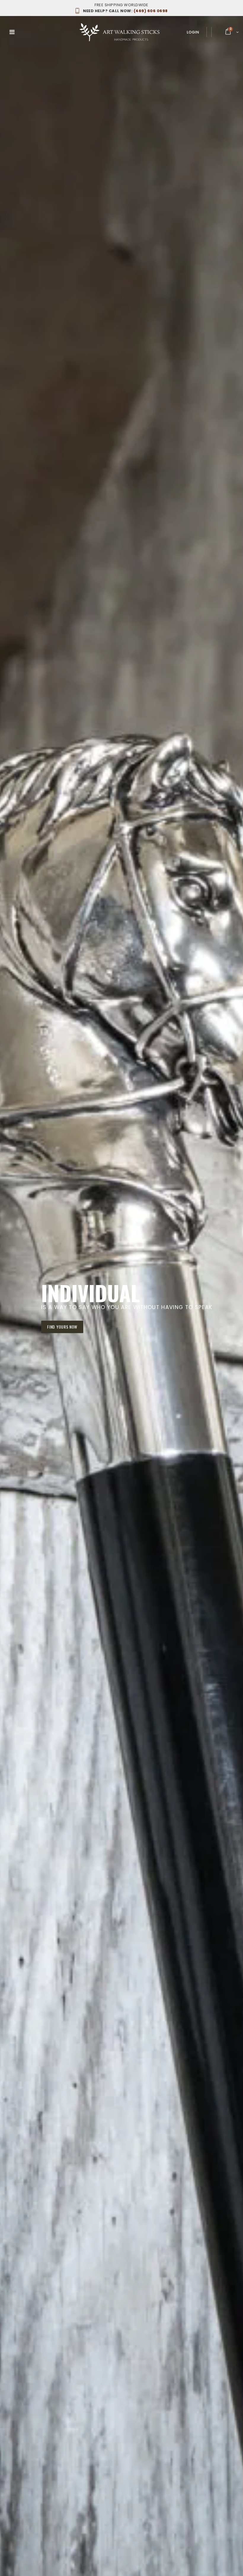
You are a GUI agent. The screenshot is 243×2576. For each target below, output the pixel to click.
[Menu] (12, 32)
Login (193, 32)
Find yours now (62, 1331)
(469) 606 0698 (125, 11)
